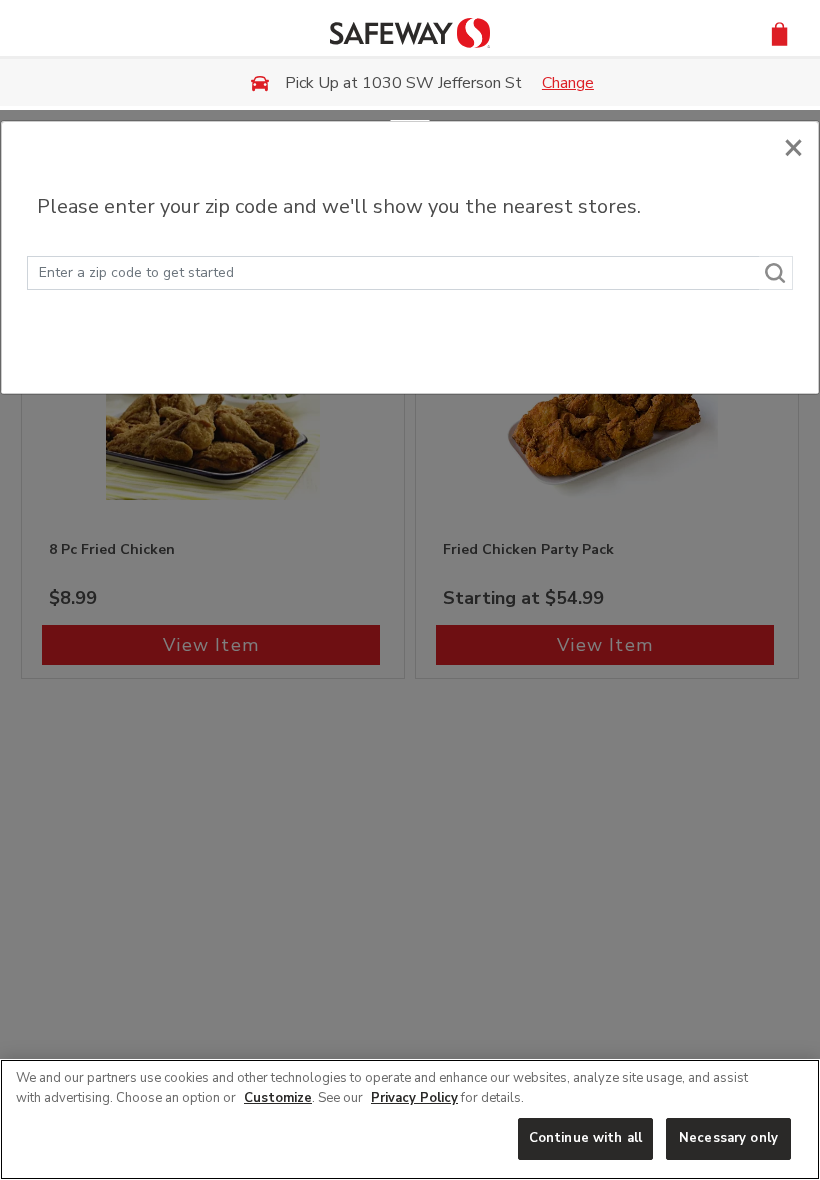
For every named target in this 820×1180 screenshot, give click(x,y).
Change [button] (568, 83)
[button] (779, 32)
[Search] (776, 273)
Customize (278, 1098)
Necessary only (728, 1138)
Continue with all (585, 1138)
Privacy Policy (414, 1098)
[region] (410, 1119)
